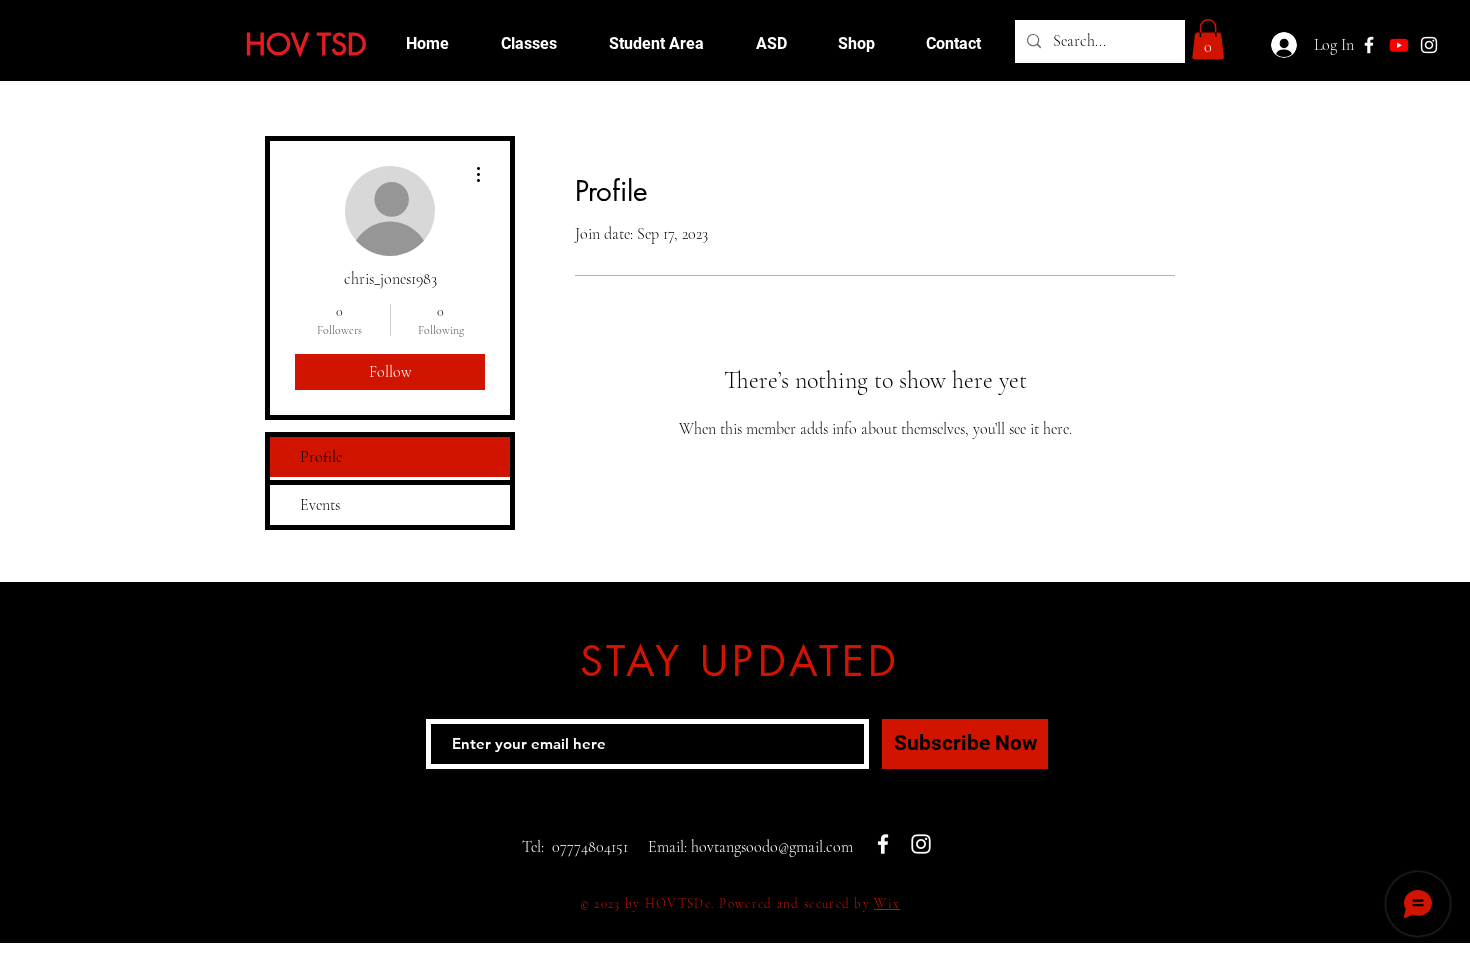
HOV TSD (306, 44)
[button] (1208, 39)
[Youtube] (1399, 45)
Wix (887, 904)
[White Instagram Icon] (1429, 45)
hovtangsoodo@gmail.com (772, 847)
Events (320, 505)
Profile (321, 457)
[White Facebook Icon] (883, 844)
